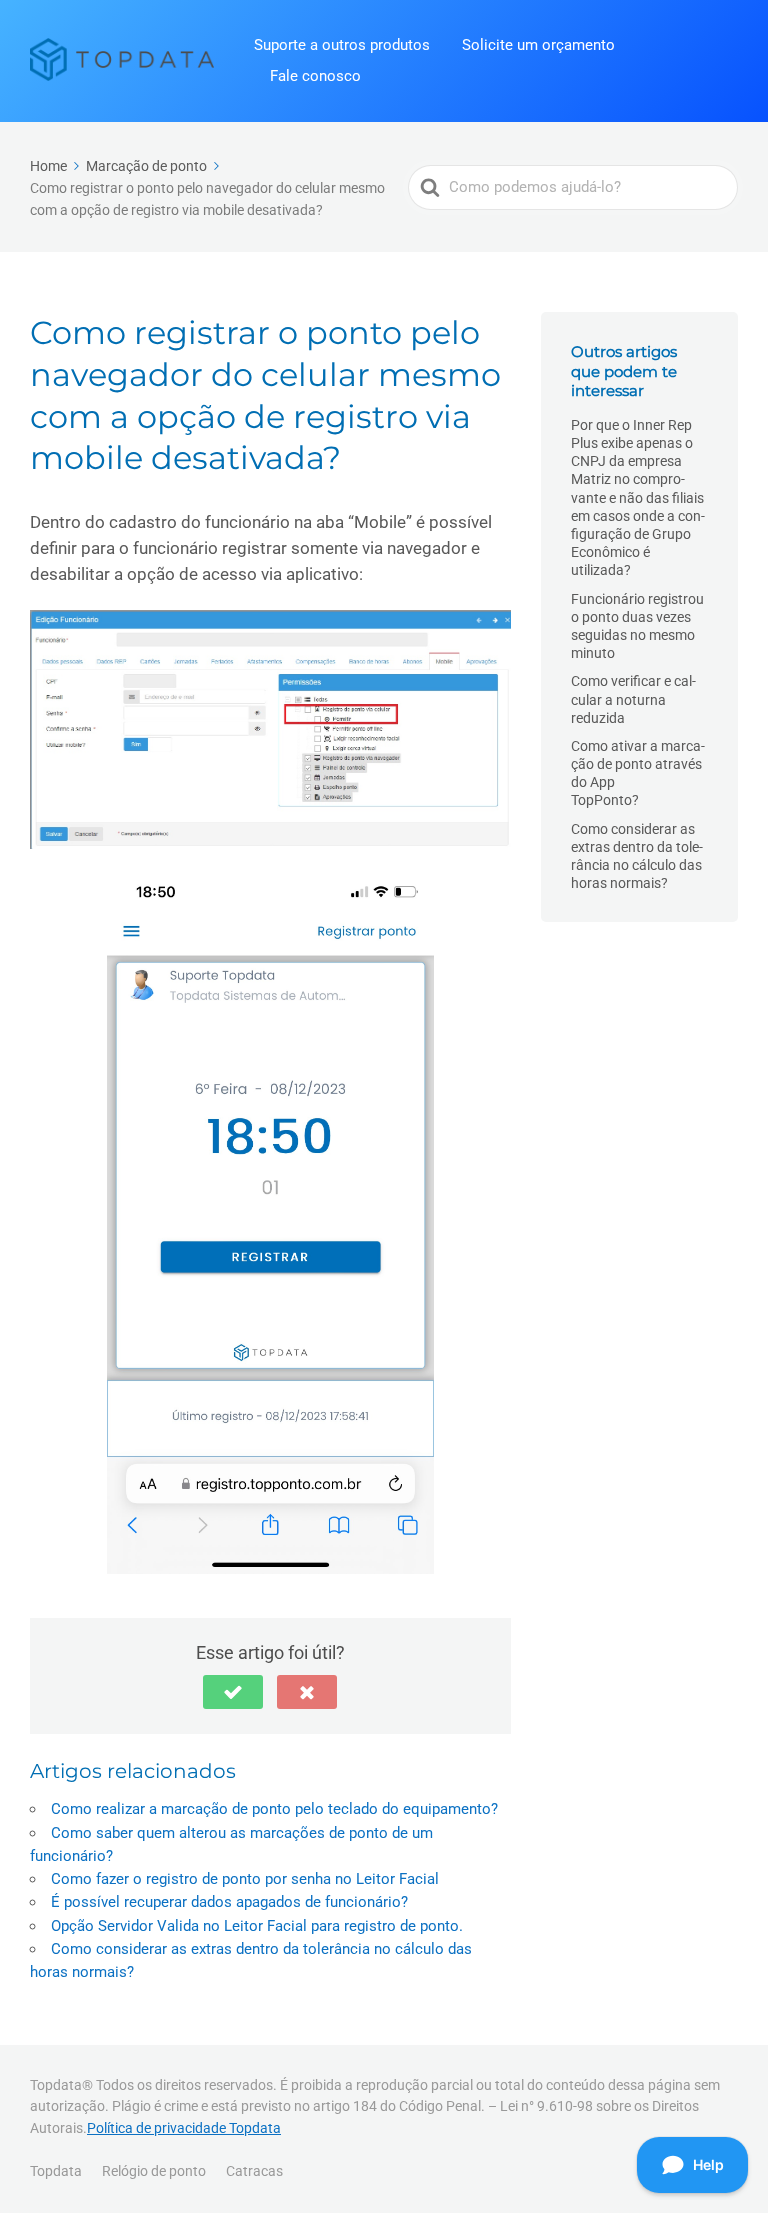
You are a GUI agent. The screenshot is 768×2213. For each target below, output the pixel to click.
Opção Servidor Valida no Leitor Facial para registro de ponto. (257, 1926)
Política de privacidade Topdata (184, 2128)
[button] (233, 1692)
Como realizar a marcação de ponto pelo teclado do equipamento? (274, 1809)
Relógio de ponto (154, 2171)
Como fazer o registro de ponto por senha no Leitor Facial (245, 1879)
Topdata (56, 2171)
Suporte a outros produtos (342, 45)
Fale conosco (315, 76)
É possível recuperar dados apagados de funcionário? (229, 1902)
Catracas (254, 2171)
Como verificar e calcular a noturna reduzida (633, 699)
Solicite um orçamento (538, 45)
